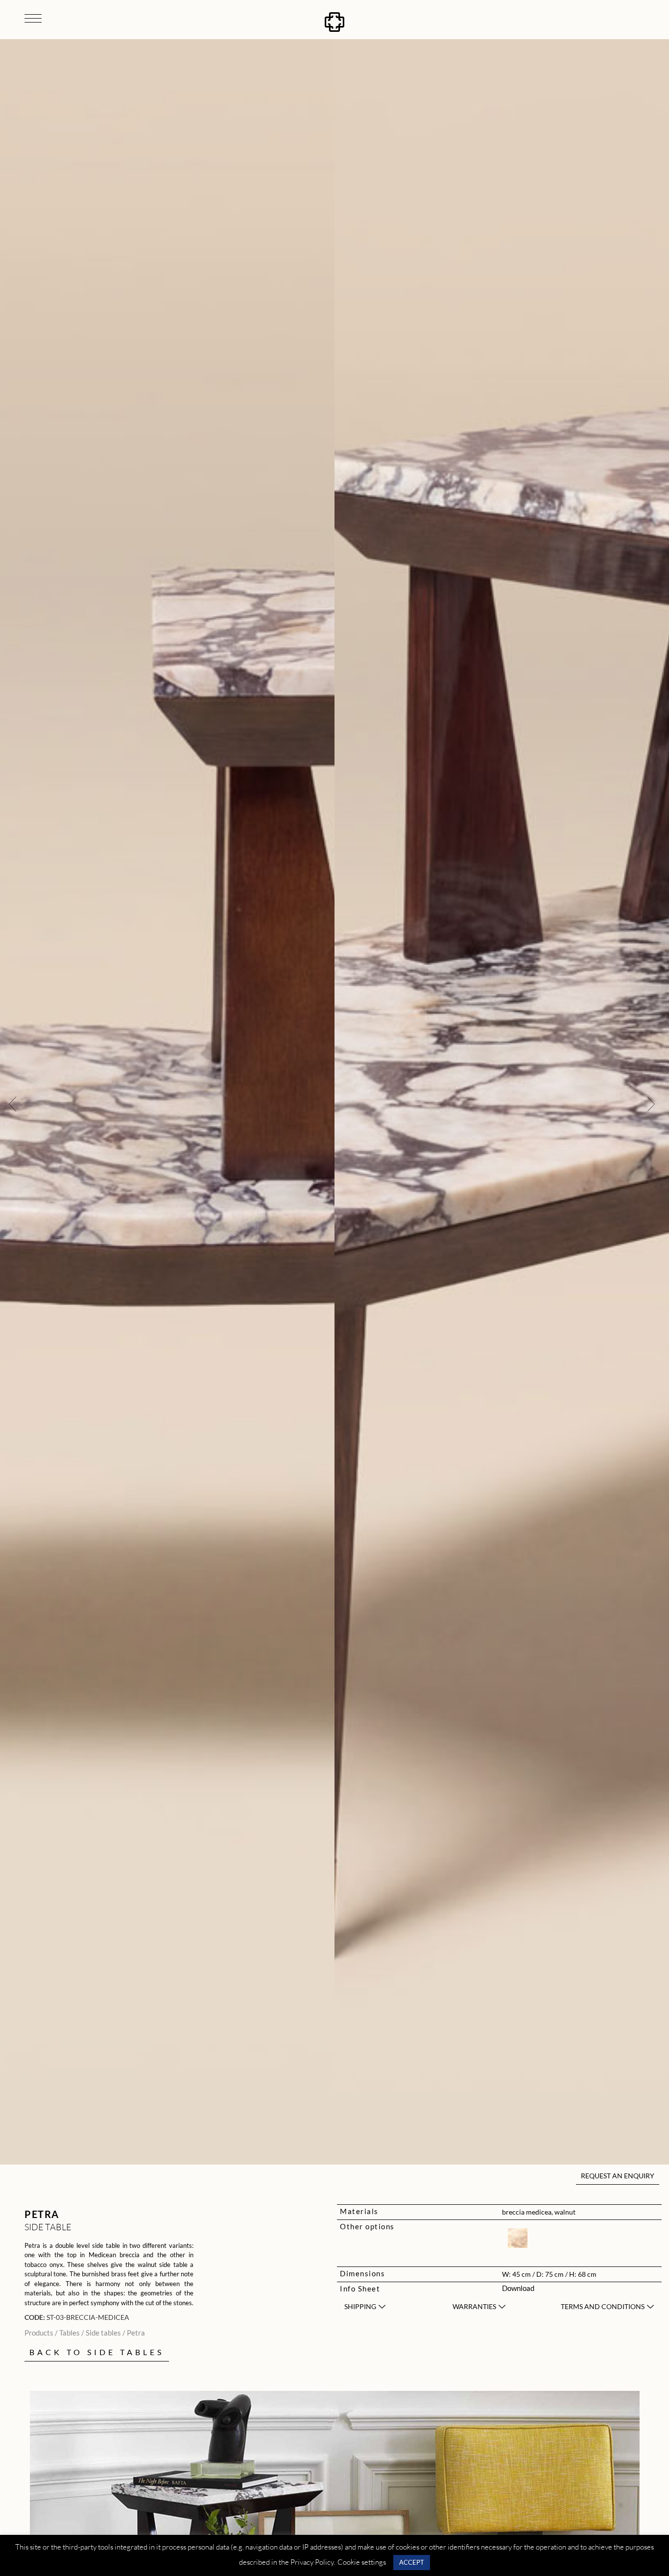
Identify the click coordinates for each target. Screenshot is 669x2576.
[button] (12, 1103)
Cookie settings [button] (362, 2562)
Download (518, 2288)
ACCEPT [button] (412, 2562)
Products (39, 2333)
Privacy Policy (312, 2562)
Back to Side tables (97, 2352)
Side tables (103, 2333)
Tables (70, 2333)
